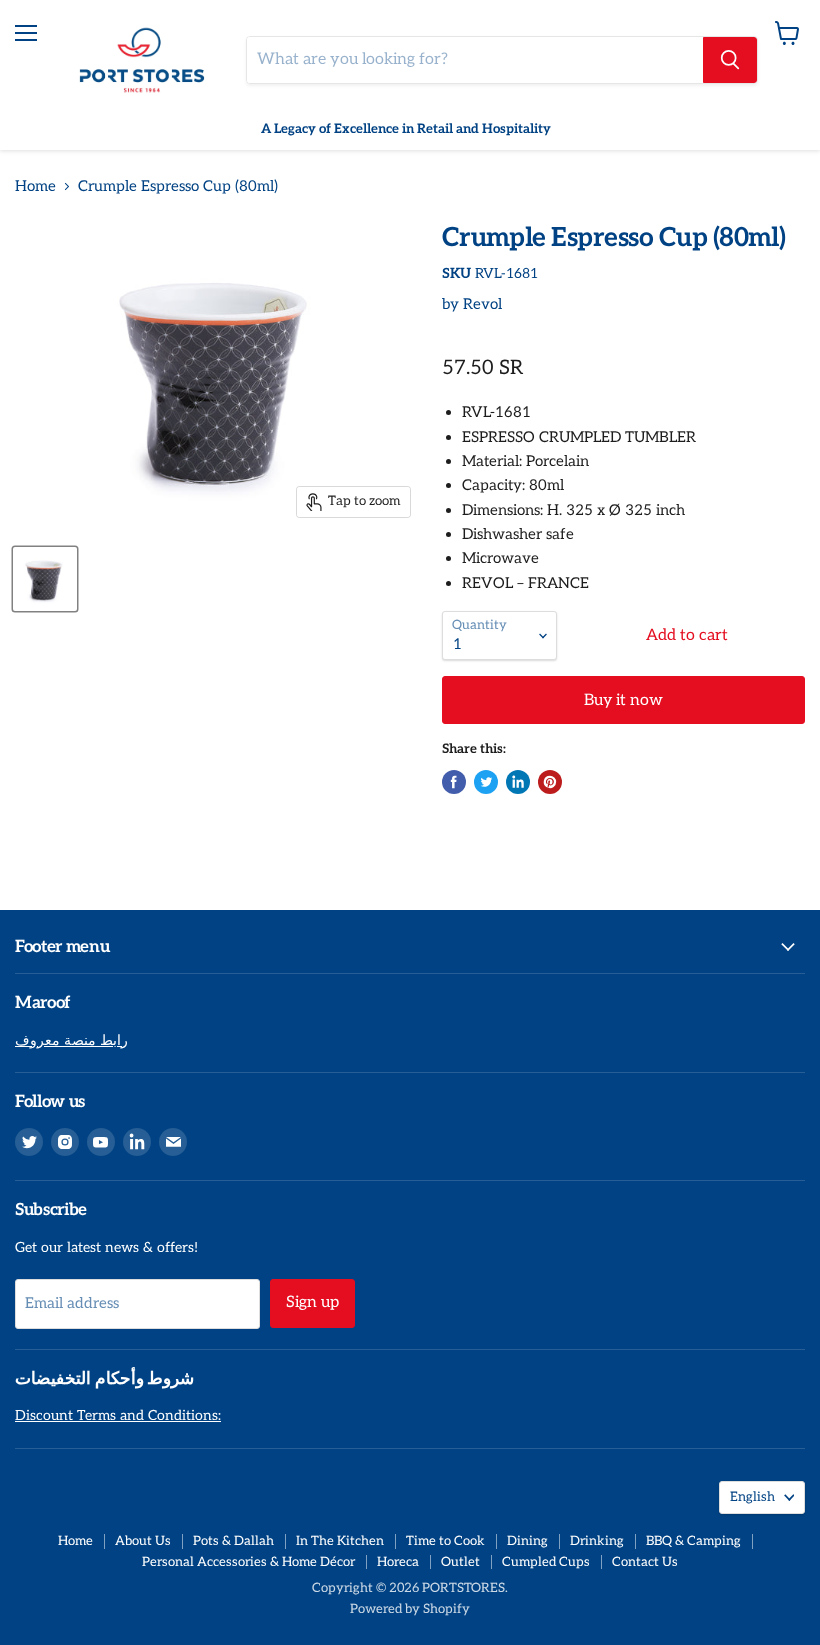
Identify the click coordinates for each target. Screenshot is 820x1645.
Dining (527, 1541)
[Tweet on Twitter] (486, 782)
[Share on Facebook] (454, 782)
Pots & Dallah (233, 1541)
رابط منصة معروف (71, 1040)
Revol (482, 304)
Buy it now (623, 700)
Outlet (460, 1562)
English (752, 1497)
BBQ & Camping (693, 1541)
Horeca (398, 1562)
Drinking (597, 1541)
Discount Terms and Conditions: (118, 1415)
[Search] (730, 60)
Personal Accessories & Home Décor (248, 1562)
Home (35, 186)
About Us (143, 1541)
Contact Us (645, 1562)
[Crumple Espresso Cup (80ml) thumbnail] (45, 579)
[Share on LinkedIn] (518, 782)
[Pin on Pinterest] (550, 782)
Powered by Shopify (410, 1609)
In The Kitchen (340, 1541)
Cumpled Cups (546, 1562)
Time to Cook (445, 1541)
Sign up (312, 1302)
